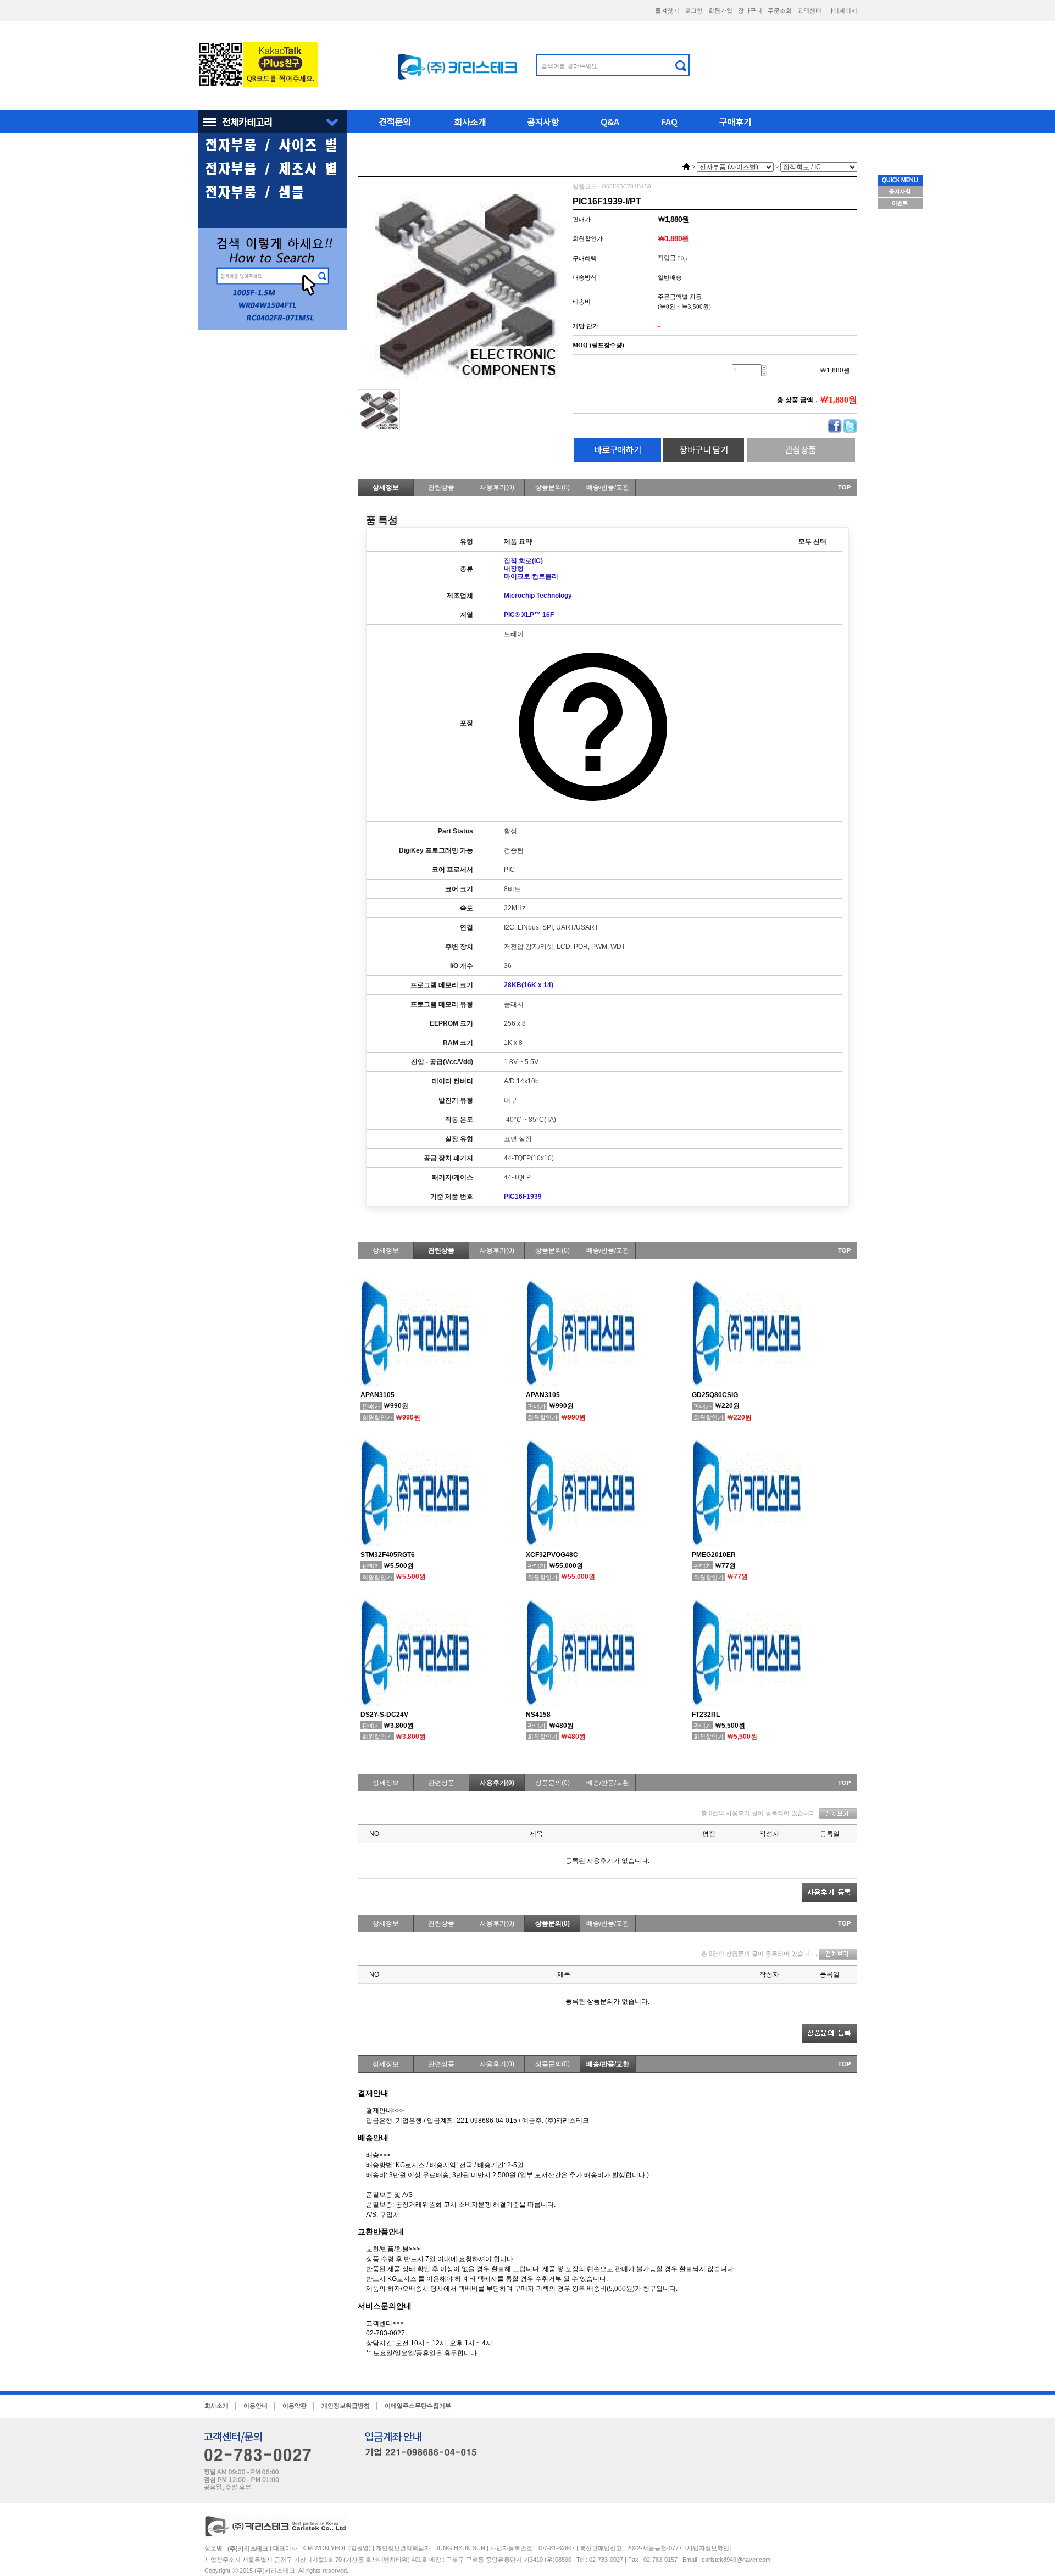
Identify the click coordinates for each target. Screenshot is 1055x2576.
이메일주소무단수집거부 (418, 2406)
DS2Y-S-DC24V (384, 1715)
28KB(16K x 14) (529, 985)
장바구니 (750, 10)
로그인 (694, 10)
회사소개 (216, 2406)
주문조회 (780, 10)
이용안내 (256, 2406)
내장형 (514, 569)
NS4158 (538, 1715)
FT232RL (706, 1715)
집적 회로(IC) (523, 561)
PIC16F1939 (523, 1197)
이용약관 (295, 2406)
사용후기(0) (497, 487)
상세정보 (386, 487)
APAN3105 (377, 1395)
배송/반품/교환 (608, 487)
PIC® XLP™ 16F (529, 615)
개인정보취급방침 (346, 2406)
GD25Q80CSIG (715, 1395)
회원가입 (720, 10)
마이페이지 (842, 10)
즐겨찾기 (667, 10)
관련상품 (441, 487)
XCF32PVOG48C (552, 1555)
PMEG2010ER (714, 1555)
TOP (844, 487)
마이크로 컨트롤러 (531, 576)
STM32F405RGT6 (388, 1555)
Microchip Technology (538, 596)
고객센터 (809, 10)
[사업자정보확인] (708, 2548)
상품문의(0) (553, 487)
